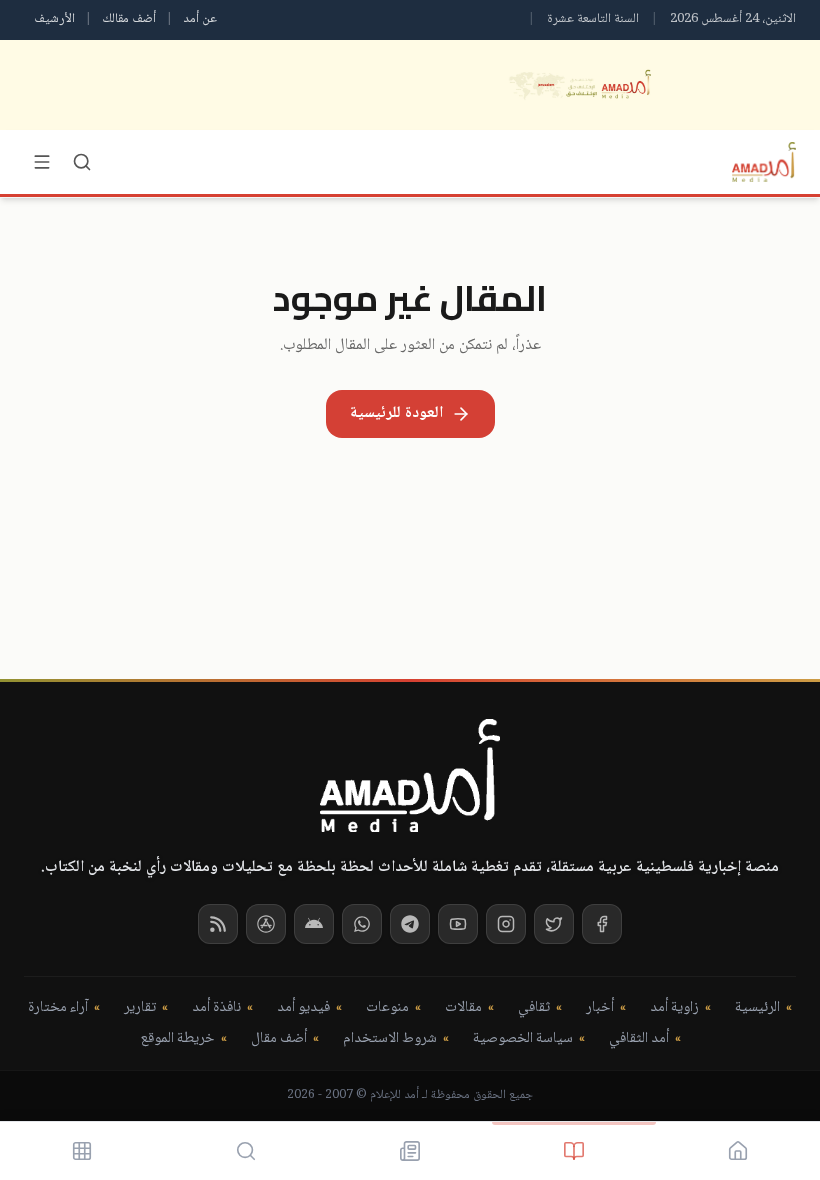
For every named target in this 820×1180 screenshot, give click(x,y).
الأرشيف (54, 19)
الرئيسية (757, 1008)
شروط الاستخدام (390, 1039)
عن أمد (200, 19)
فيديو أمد (303, 1008)
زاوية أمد (674, 1008)
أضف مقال (279, 1039)
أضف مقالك (129, 19)
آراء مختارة (58, 1008)
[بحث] (82, 162)
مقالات (463, 1008)
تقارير (140, 1008)
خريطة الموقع (177, 1039)
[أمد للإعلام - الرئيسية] (764, 162)
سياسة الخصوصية (523, 1039)
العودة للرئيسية (396, 413)
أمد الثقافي (639, 1039)
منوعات (387, 1008)
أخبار (600, 1008)
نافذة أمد (216, 1008)
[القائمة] (42, 162)
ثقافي (534, 1008)
